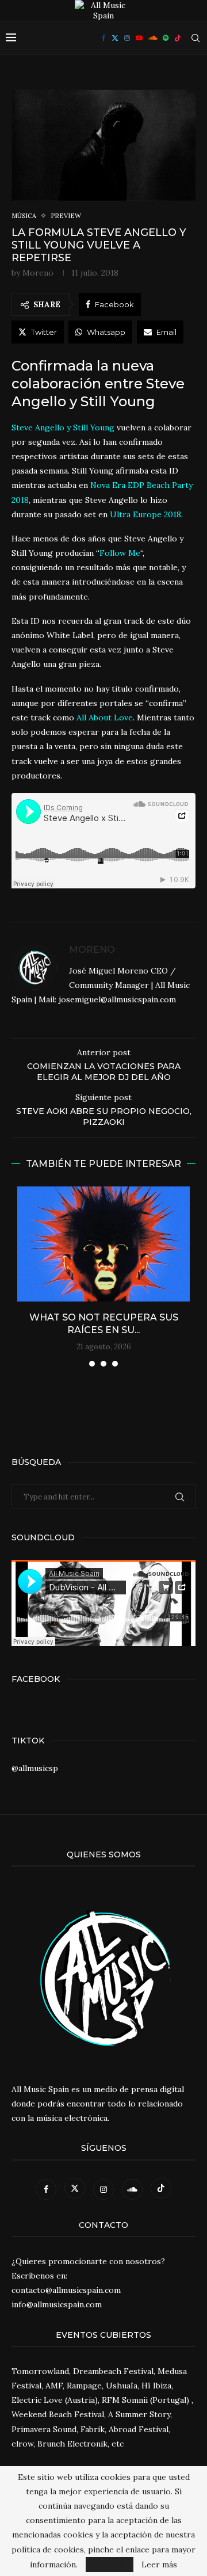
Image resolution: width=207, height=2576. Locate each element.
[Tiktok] (178, 38)
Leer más (159, 2564)
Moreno (38, 273)
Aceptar (110, 2564)
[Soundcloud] (153, 38)
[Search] (195, 38)
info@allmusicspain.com (57, 2304)
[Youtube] (139, 38)
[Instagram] (127, 38)
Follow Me (120, 553)
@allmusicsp (35, 1768)
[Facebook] (104, 38)
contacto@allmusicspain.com (66, 2290)
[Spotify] (166, 38)
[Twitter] (115, 38)
